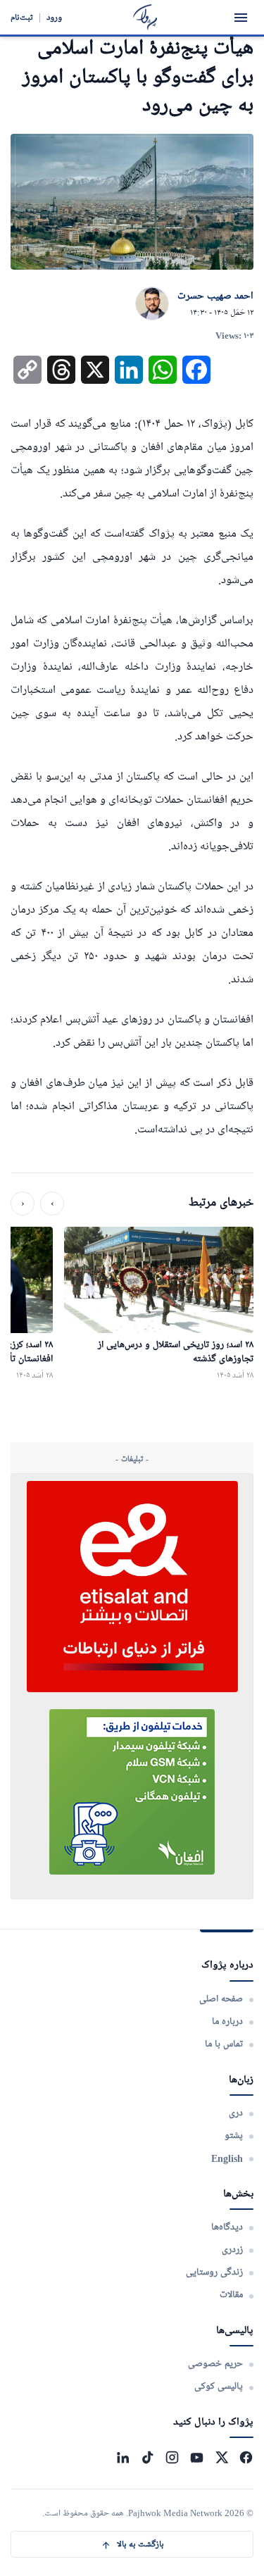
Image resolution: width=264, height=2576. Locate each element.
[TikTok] (147, 2457)
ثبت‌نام (22, 17)
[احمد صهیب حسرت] (152, 304)
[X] (221, 2457)
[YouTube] (197, 2457)
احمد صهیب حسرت (215, 296)
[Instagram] (172, 2457)
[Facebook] (246, 2457)
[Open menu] (241, 18)
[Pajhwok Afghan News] (145, 17)
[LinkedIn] (123, 2457)
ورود (54, 17)
